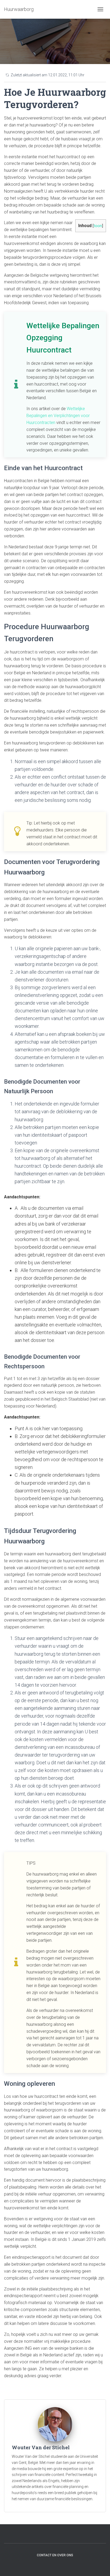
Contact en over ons (55, 2555)
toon (98, 226)
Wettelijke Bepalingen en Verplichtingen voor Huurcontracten (58, 416)
